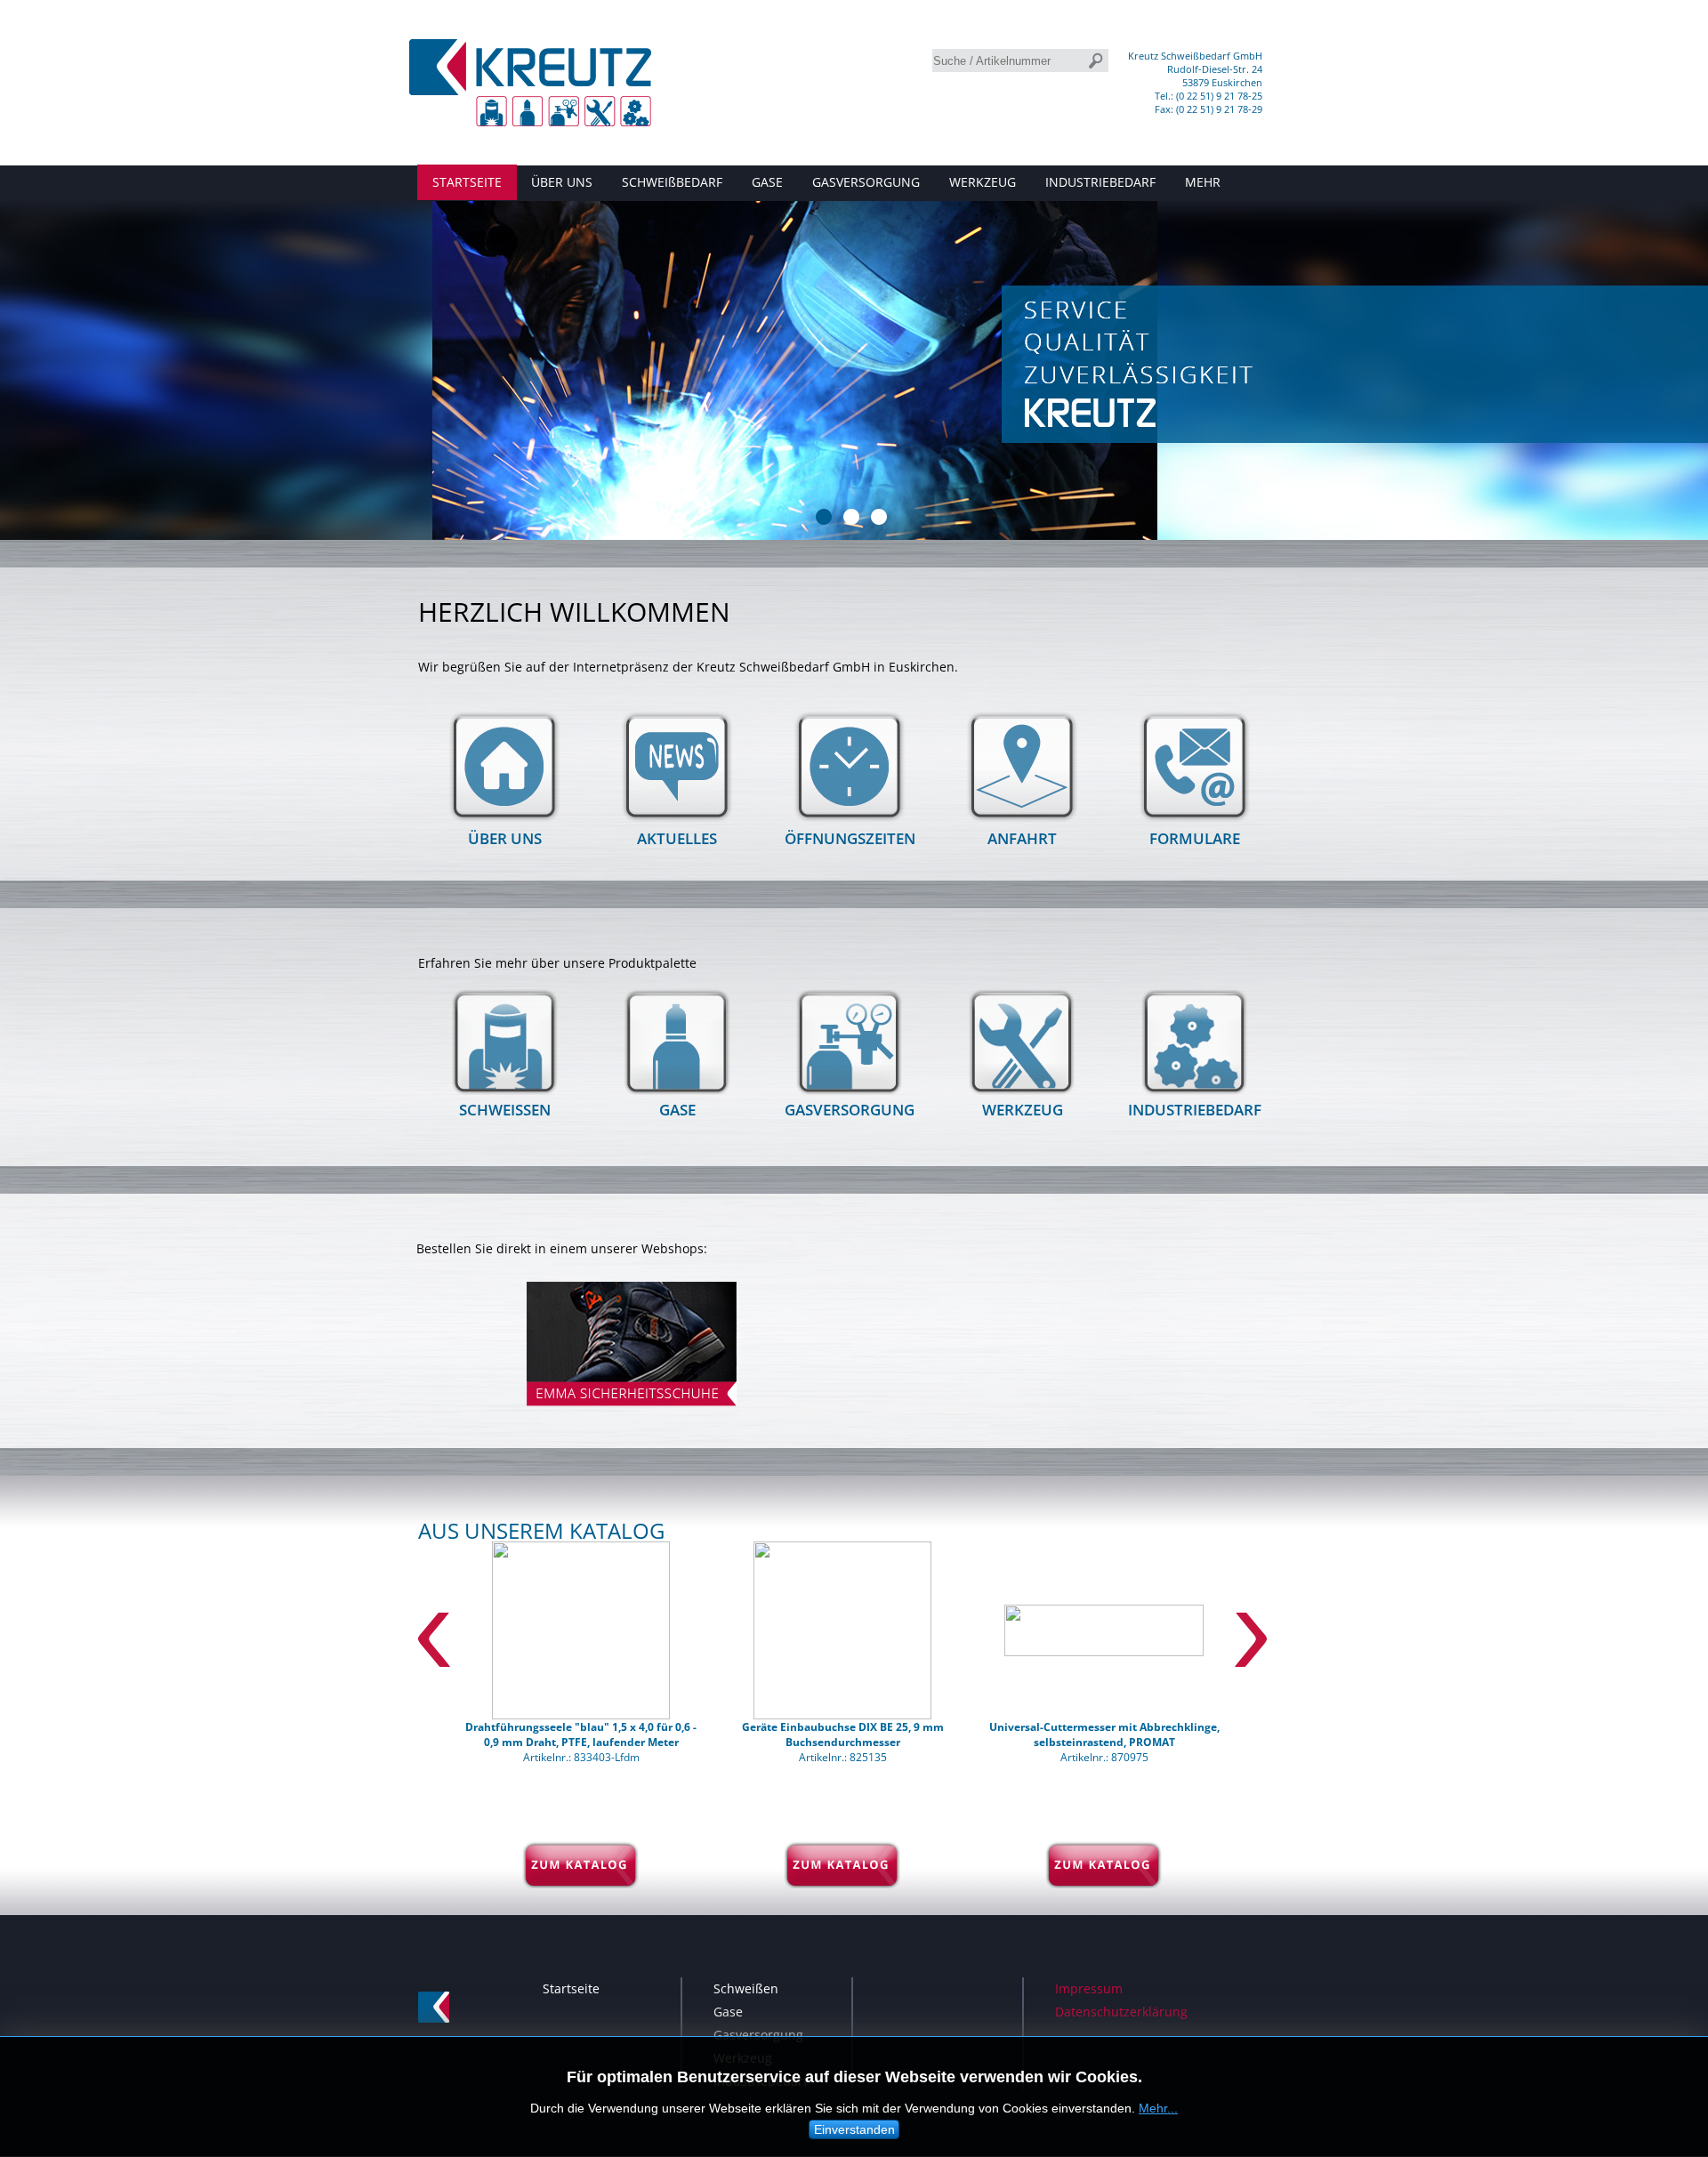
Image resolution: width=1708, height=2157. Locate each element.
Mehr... (1158, 2108)
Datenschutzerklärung (1121, 2012)
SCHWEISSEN (505, 1110)
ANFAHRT (1022, 838)
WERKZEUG (983, 182)
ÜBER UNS (562, 182)
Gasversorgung (758, 2035)
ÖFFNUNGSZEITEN (850, 838)
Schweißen (746, 1988)
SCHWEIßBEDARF (672, 182)
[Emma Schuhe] (632, 1410)
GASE (767, 182)
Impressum (1089, 1988)
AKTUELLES (677, 838)
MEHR (1203, 182)
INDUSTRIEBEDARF (1100, 182)
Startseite (571, 1988)
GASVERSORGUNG (866, 182)
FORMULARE (1195, 838)
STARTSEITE (467, 182)
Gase (728, 2012)
